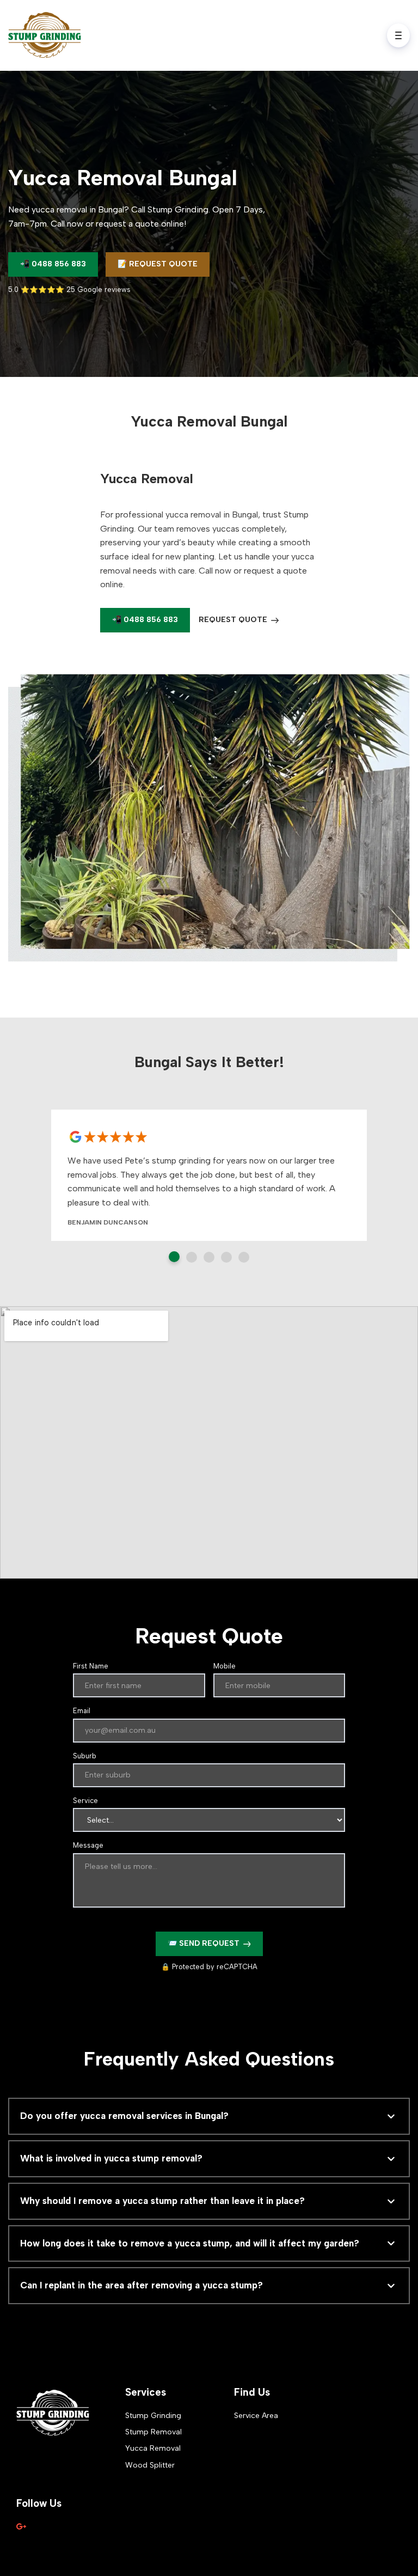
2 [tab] (192, 1257)
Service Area (256, 2416)
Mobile (225, 1666)
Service (85, 1801)
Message (88, 1845)
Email (82, 1711)
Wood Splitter (150, 2465)
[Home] (47, 35)
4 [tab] (226, 1257)
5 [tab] (244, 1257)
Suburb (85, 1756)
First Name (91, 1666)
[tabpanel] (209, 1175)
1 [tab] (174, 1257)
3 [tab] (209, 1257)
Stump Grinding (153, 2416)
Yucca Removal (153, 2448)
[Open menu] (398, 35)
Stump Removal (153, 2432)
